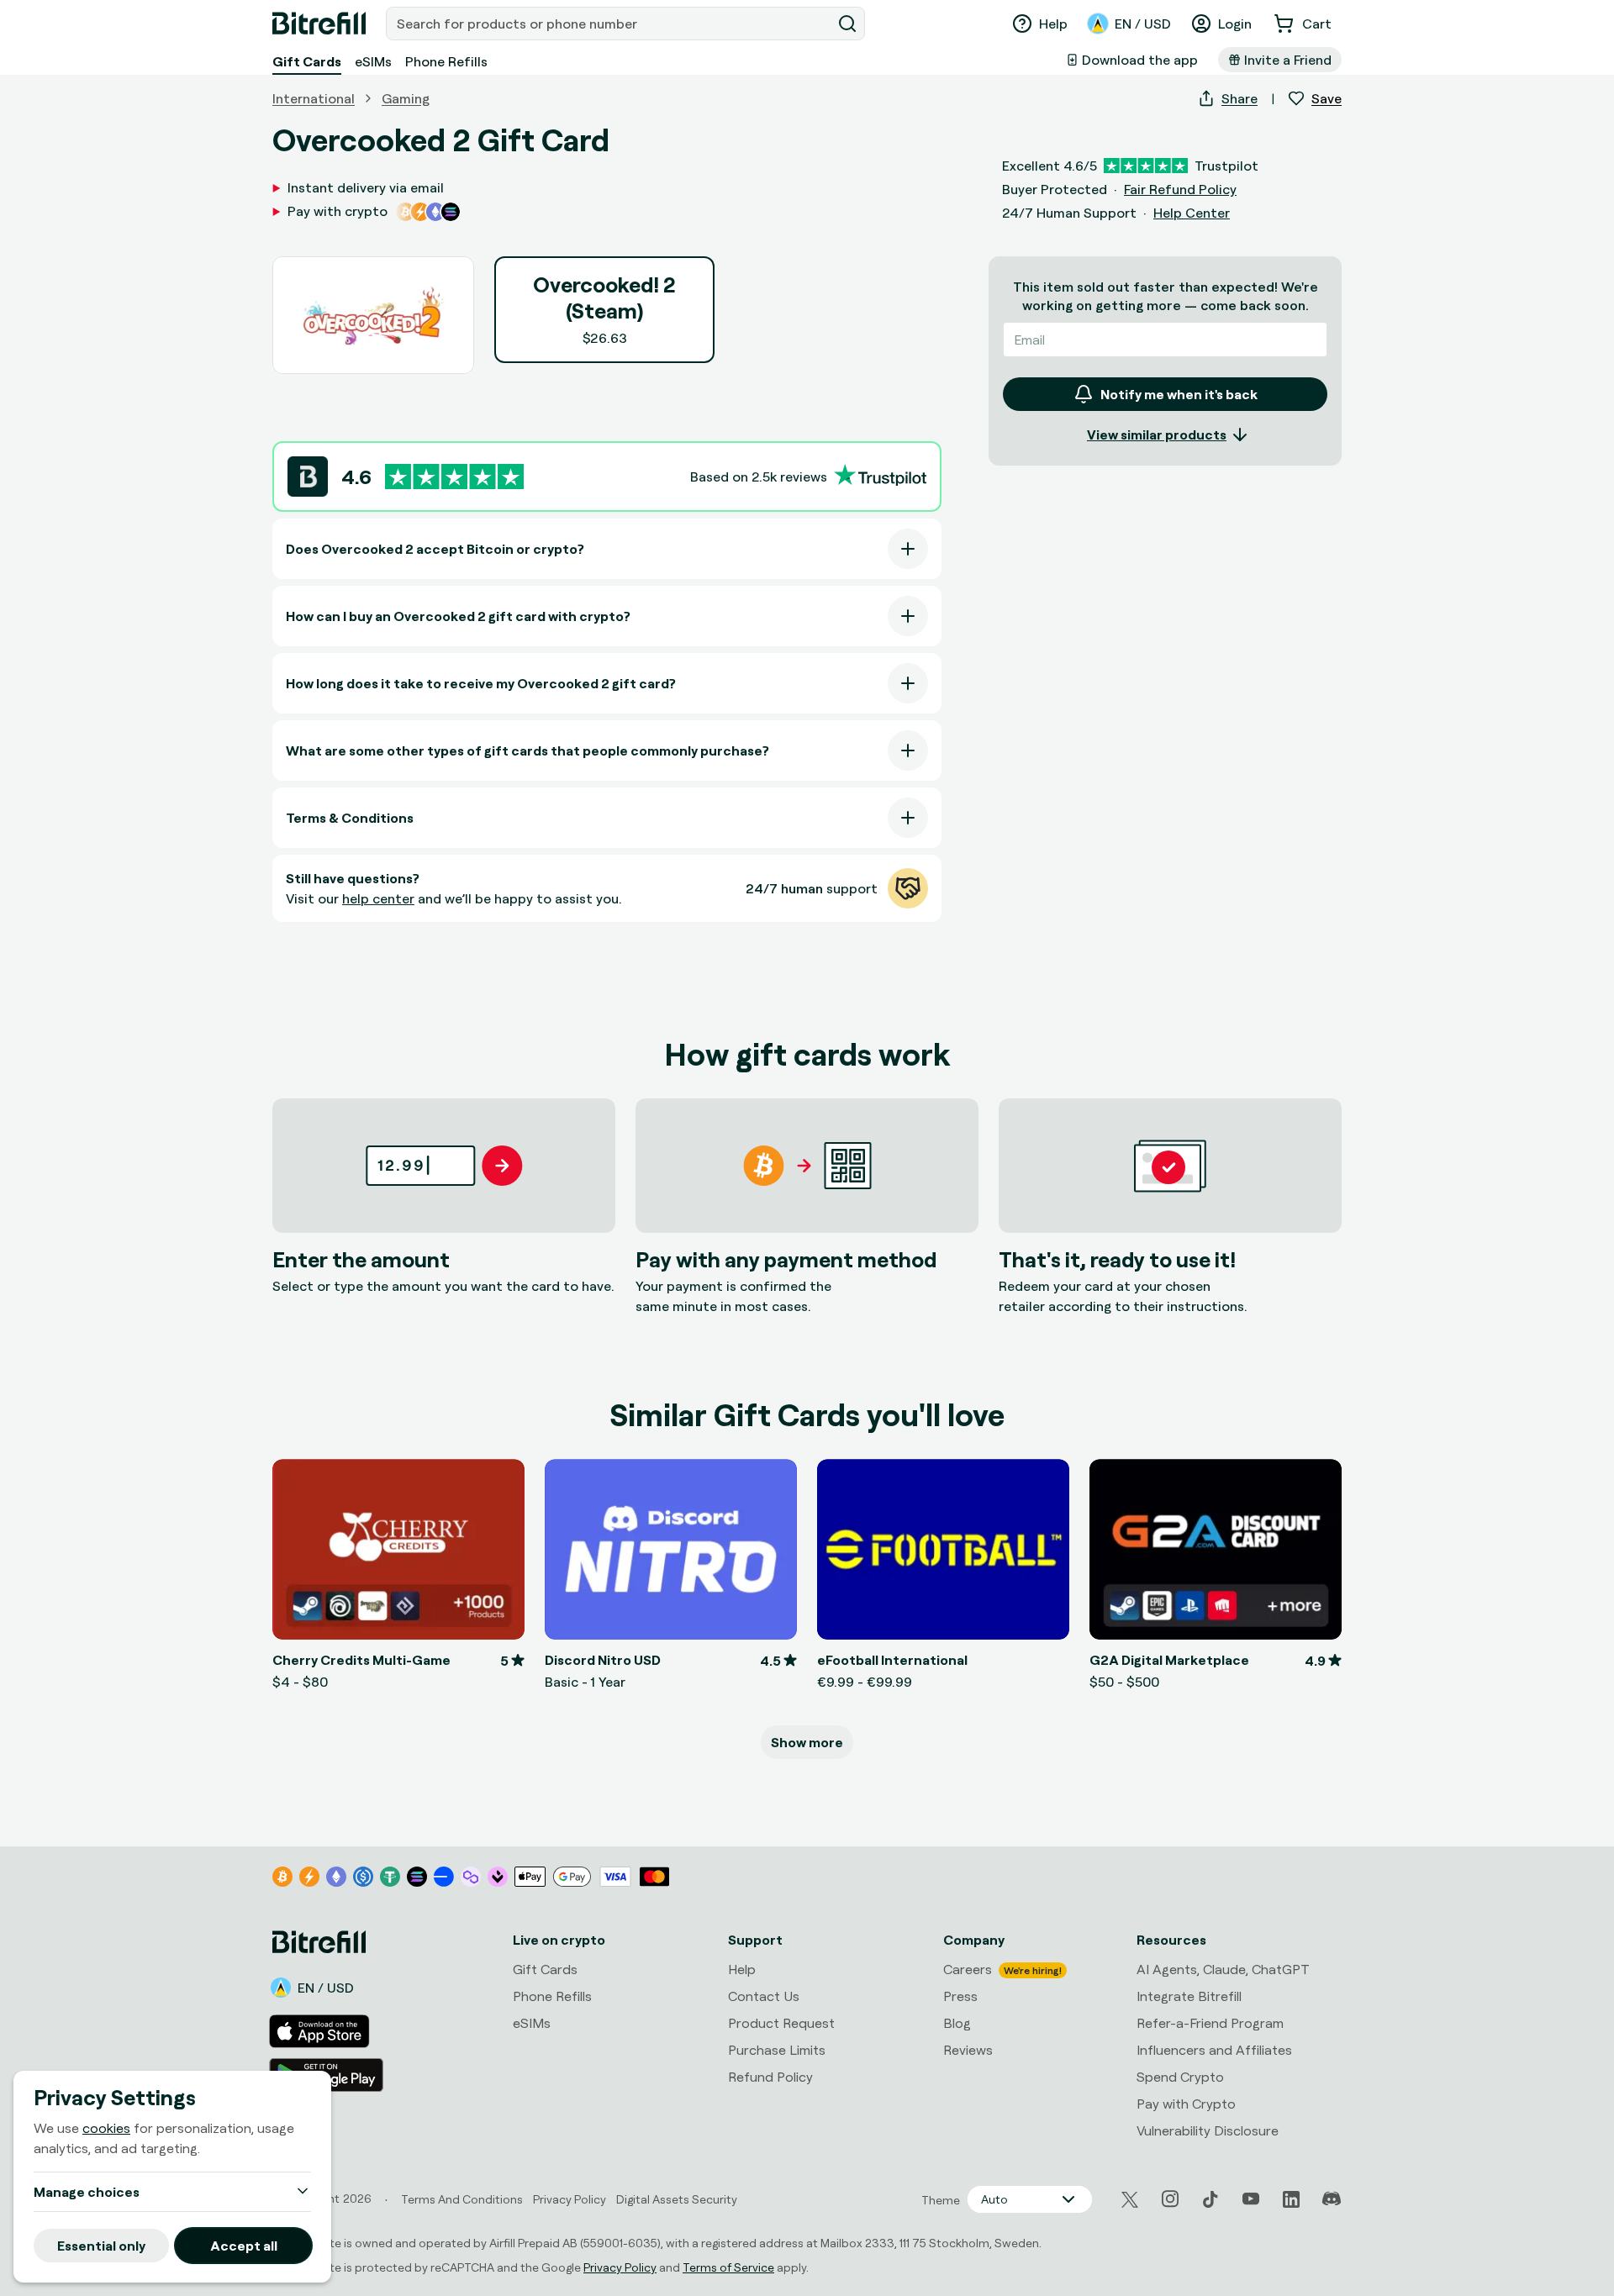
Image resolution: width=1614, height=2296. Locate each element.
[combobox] (610, 24)
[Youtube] (1251, 2199)
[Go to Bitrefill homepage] (319, 24)
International (314, 98)
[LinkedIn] (1291, 2199)
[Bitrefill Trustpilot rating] (454, 477)
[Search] (847, 24)
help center (378, 898)
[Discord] (1332, 2199)
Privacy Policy (620, 2267)
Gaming (406, 98)
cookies (106, 2128)
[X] (1130, 2200)
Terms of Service (728, 2267)
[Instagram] (1170, 2199)
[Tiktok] (1210, 2199)
